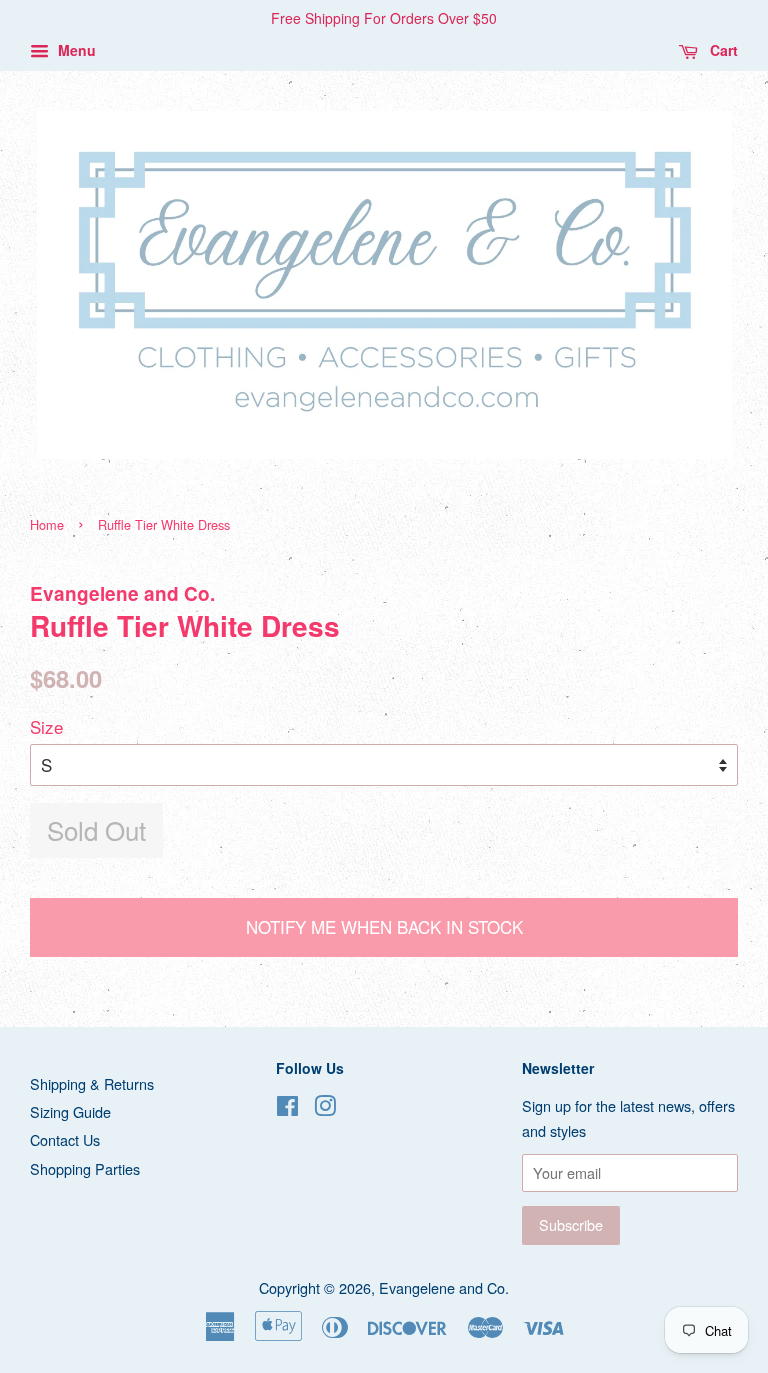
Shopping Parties (85, 1168)
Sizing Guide (70, 1111)
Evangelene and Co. (444, 1287)
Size (46, 726)
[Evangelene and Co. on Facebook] (287, 1108)
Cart (722, 50)
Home (47, 524)
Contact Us (65, 1139)
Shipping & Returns (92, 1083)
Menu (75, 50)
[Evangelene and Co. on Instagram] (325, 1108)
